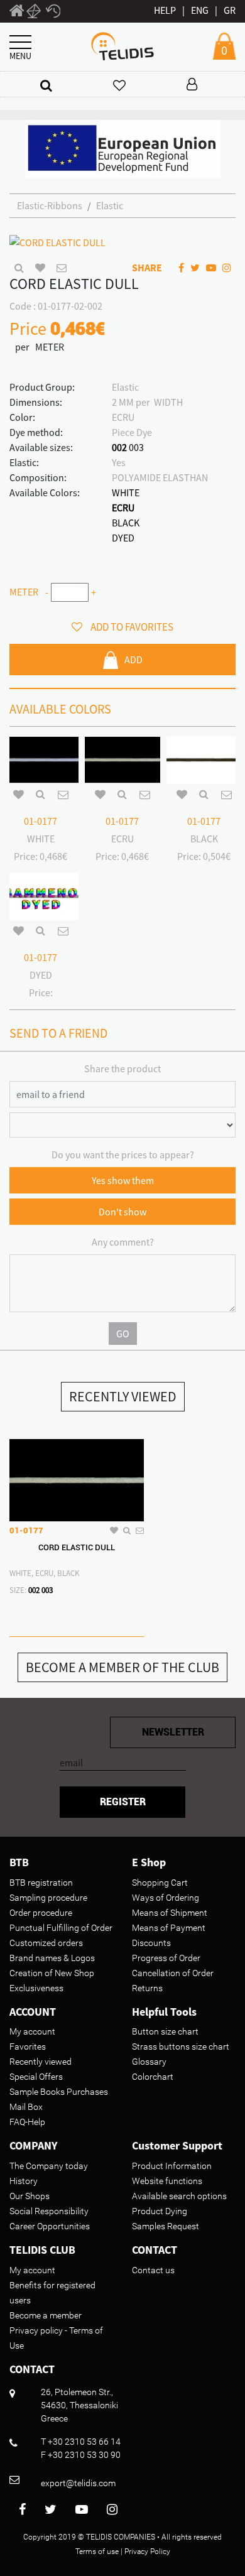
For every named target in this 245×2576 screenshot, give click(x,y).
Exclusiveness (36, 1988)
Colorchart (153, 2077)
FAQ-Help (27, 2122)
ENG (200, 10)
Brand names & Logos (52, 1958)
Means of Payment (169, 1928)
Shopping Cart (160, 1883)
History (24, 2181)
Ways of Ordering (166, 1898)
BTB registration (41, 1883)
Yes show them (123, 1180)
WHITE (126, 492)
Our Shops (30, 2196)
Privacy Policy (147, 2552)
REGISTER (123, 1802)
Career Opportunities (50, 2226)
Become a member (46, 2315)
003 (136, 447)
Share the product (122, 1068)
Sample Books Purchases (59, 2092)
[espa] (123, 148)
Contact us (153, 2270)
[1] (17, 13)
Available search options (179, 2196)
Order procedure (41, 1913)
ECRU (123, 508)
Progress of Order (166, 1958)
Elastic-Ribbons (50, 205)
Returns (147, 1988)
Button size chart (165, 2031)
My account (32, 2031)
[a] (46, 85)
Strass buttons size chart (181, 2046)
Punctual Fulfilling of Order (61, 1928)
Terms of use (97, 2552)
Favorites (28, 2046)
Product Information (172, 2166)
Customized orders (46, 1943)
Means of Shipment (170, 1913)
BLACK (126, 523)
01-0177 (41, 821)
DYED (123, 538)
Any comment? (123, 1242)
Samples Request (166, 2226)
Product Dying (160, 2211)
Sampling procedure (48, 1898)
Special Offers (36, 2077)
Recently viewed (41, 2062)
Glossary (149, 2062)
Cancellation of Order (173, 1973)
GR (230, 10)
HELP (165, 10)
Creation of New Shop (52, 1973)
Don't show (122, 1212)
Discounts (151, 1943)
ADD (133, 660)
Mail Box (26, 2107)
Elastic (110, 205)
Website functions (167, 2181)
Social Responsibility (49, 2211)
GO (123, 1334)
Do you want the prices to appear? (123, 1155)
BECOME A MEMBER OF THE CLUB (122, 1667)
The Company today (49, 2166)
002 (119, 447)
